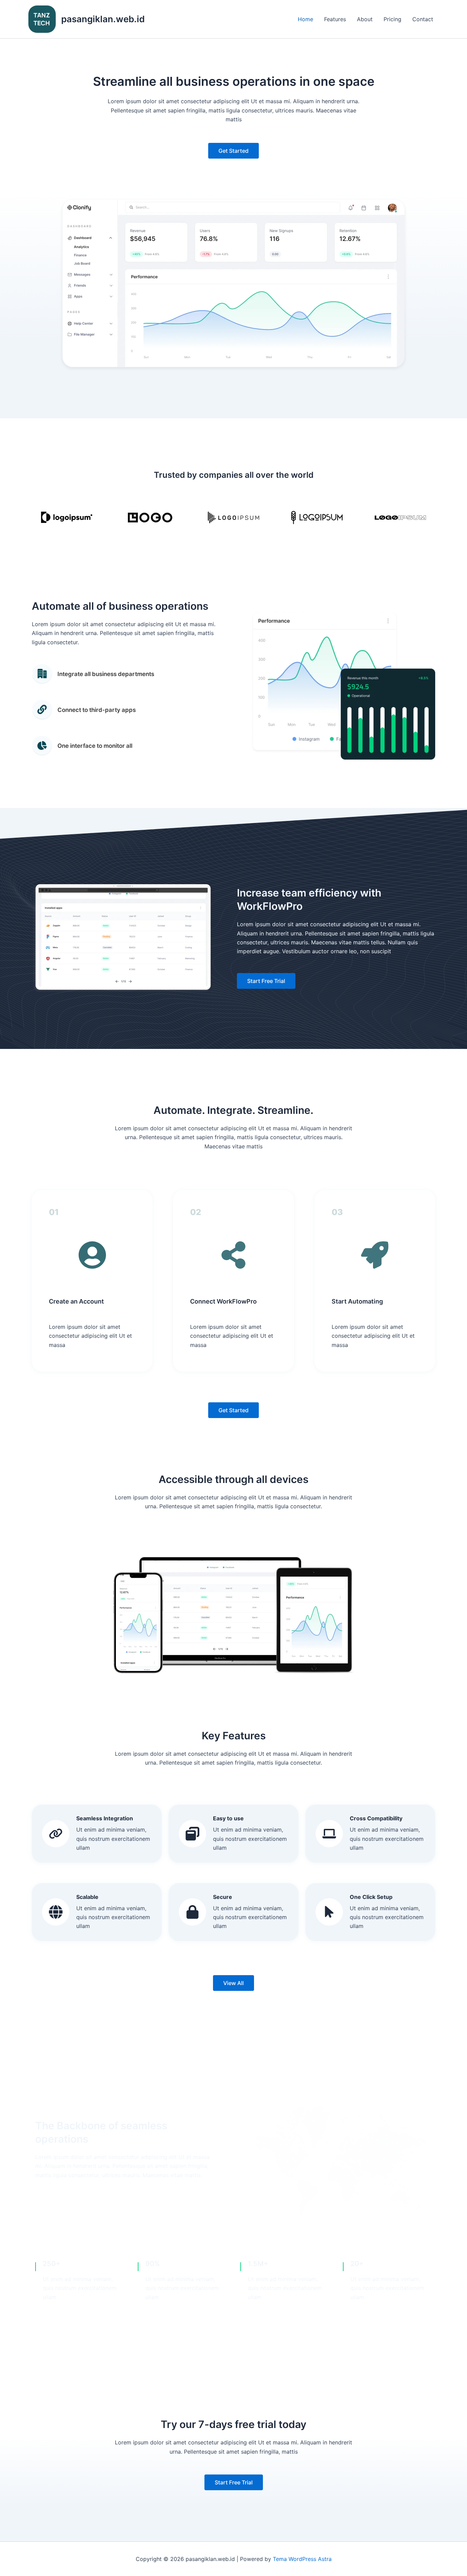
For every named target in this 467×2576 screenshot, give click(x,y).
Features (335, 19)
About (365, 19)
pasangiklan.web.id (103, 19)
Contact (423, 19)
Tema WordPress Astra (302, 2559)
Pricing (392, 19)
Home (305, 19)
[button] (233, 151)
